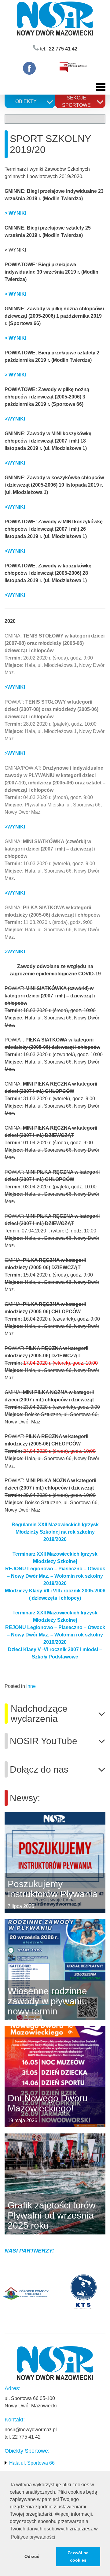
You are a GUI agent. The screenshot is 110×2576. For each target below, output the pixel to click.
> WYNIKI (15, 213)
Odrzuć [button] (32, 2556)
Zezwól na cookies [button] (78, 2556)
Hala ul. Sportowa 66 (32, 2463)
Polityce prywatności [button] (33, 2537)
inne (31, 1686)
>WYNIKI (15, 463)
